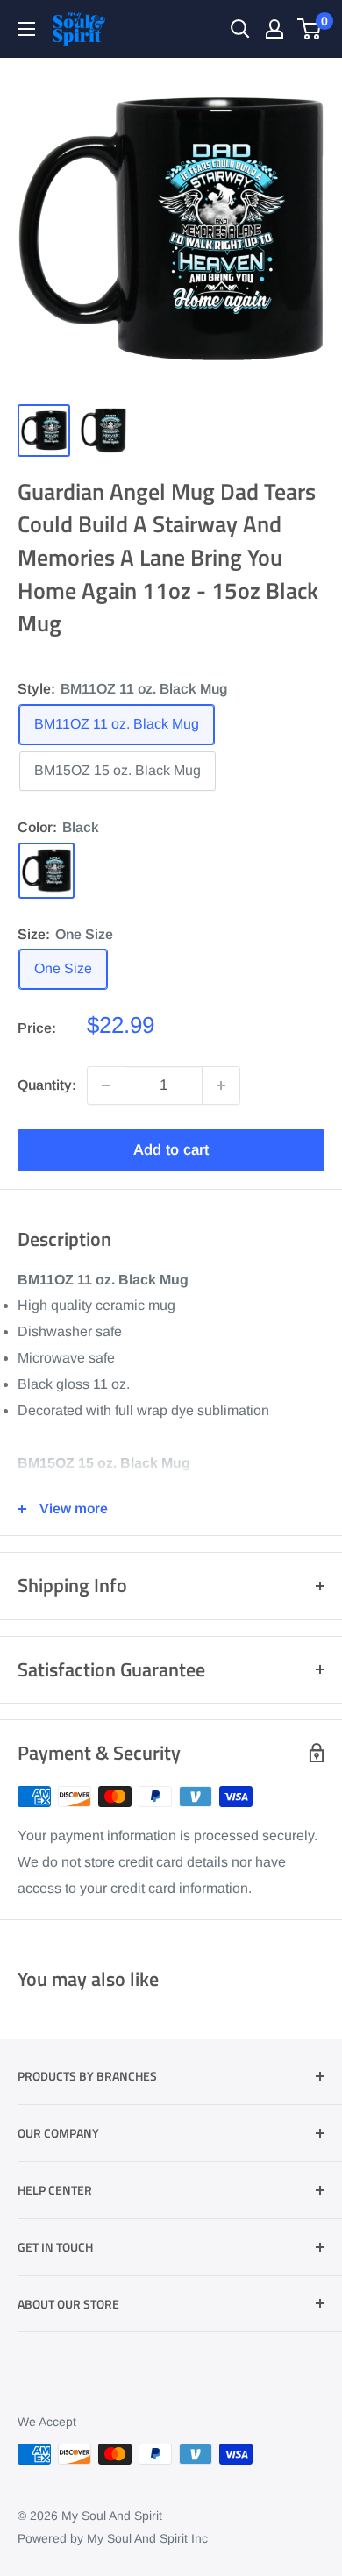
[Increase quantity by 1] (221, 1085)
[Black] (46, 871)
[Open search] (240, 29)
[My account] (274, 29)
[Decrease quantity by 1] (106, 1085)
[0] (310, 29)
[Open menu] (26, 29)
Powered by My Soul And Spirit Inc (113, 2538)
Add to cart (171, 1150)
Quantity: (47, 1085)
